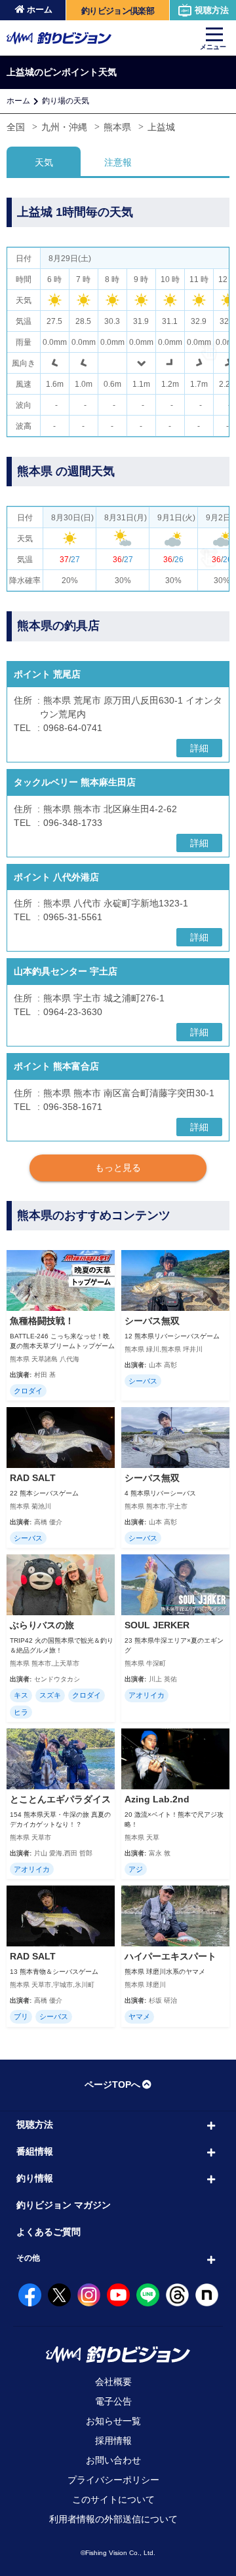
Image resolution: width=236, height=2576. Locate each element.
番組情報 (35, 2151)
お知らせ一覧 (113, 2421)
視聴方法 (212, 10)
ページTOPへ (112, 2084)
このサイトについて (113, 2499)
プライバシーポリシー (113, 2480)
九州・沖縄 (64, 127)
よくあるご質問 (49, 2232)
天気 (44, 162)
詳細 (199, 748)
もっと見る (118, 1168)
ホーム (40, 9)
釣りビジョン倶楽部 (118, 11)
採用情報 (113, 2441)
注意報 (118, 162)
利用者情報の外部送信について (113, 2519)
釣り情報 (35, 2178)
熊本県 (117, 127)
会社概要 (113, 2382)
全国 (16, 127)
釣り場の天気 (66, 101)
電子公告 (113, 2401)
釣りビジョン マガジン (64, 2205)
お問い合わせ (113, 2460)
